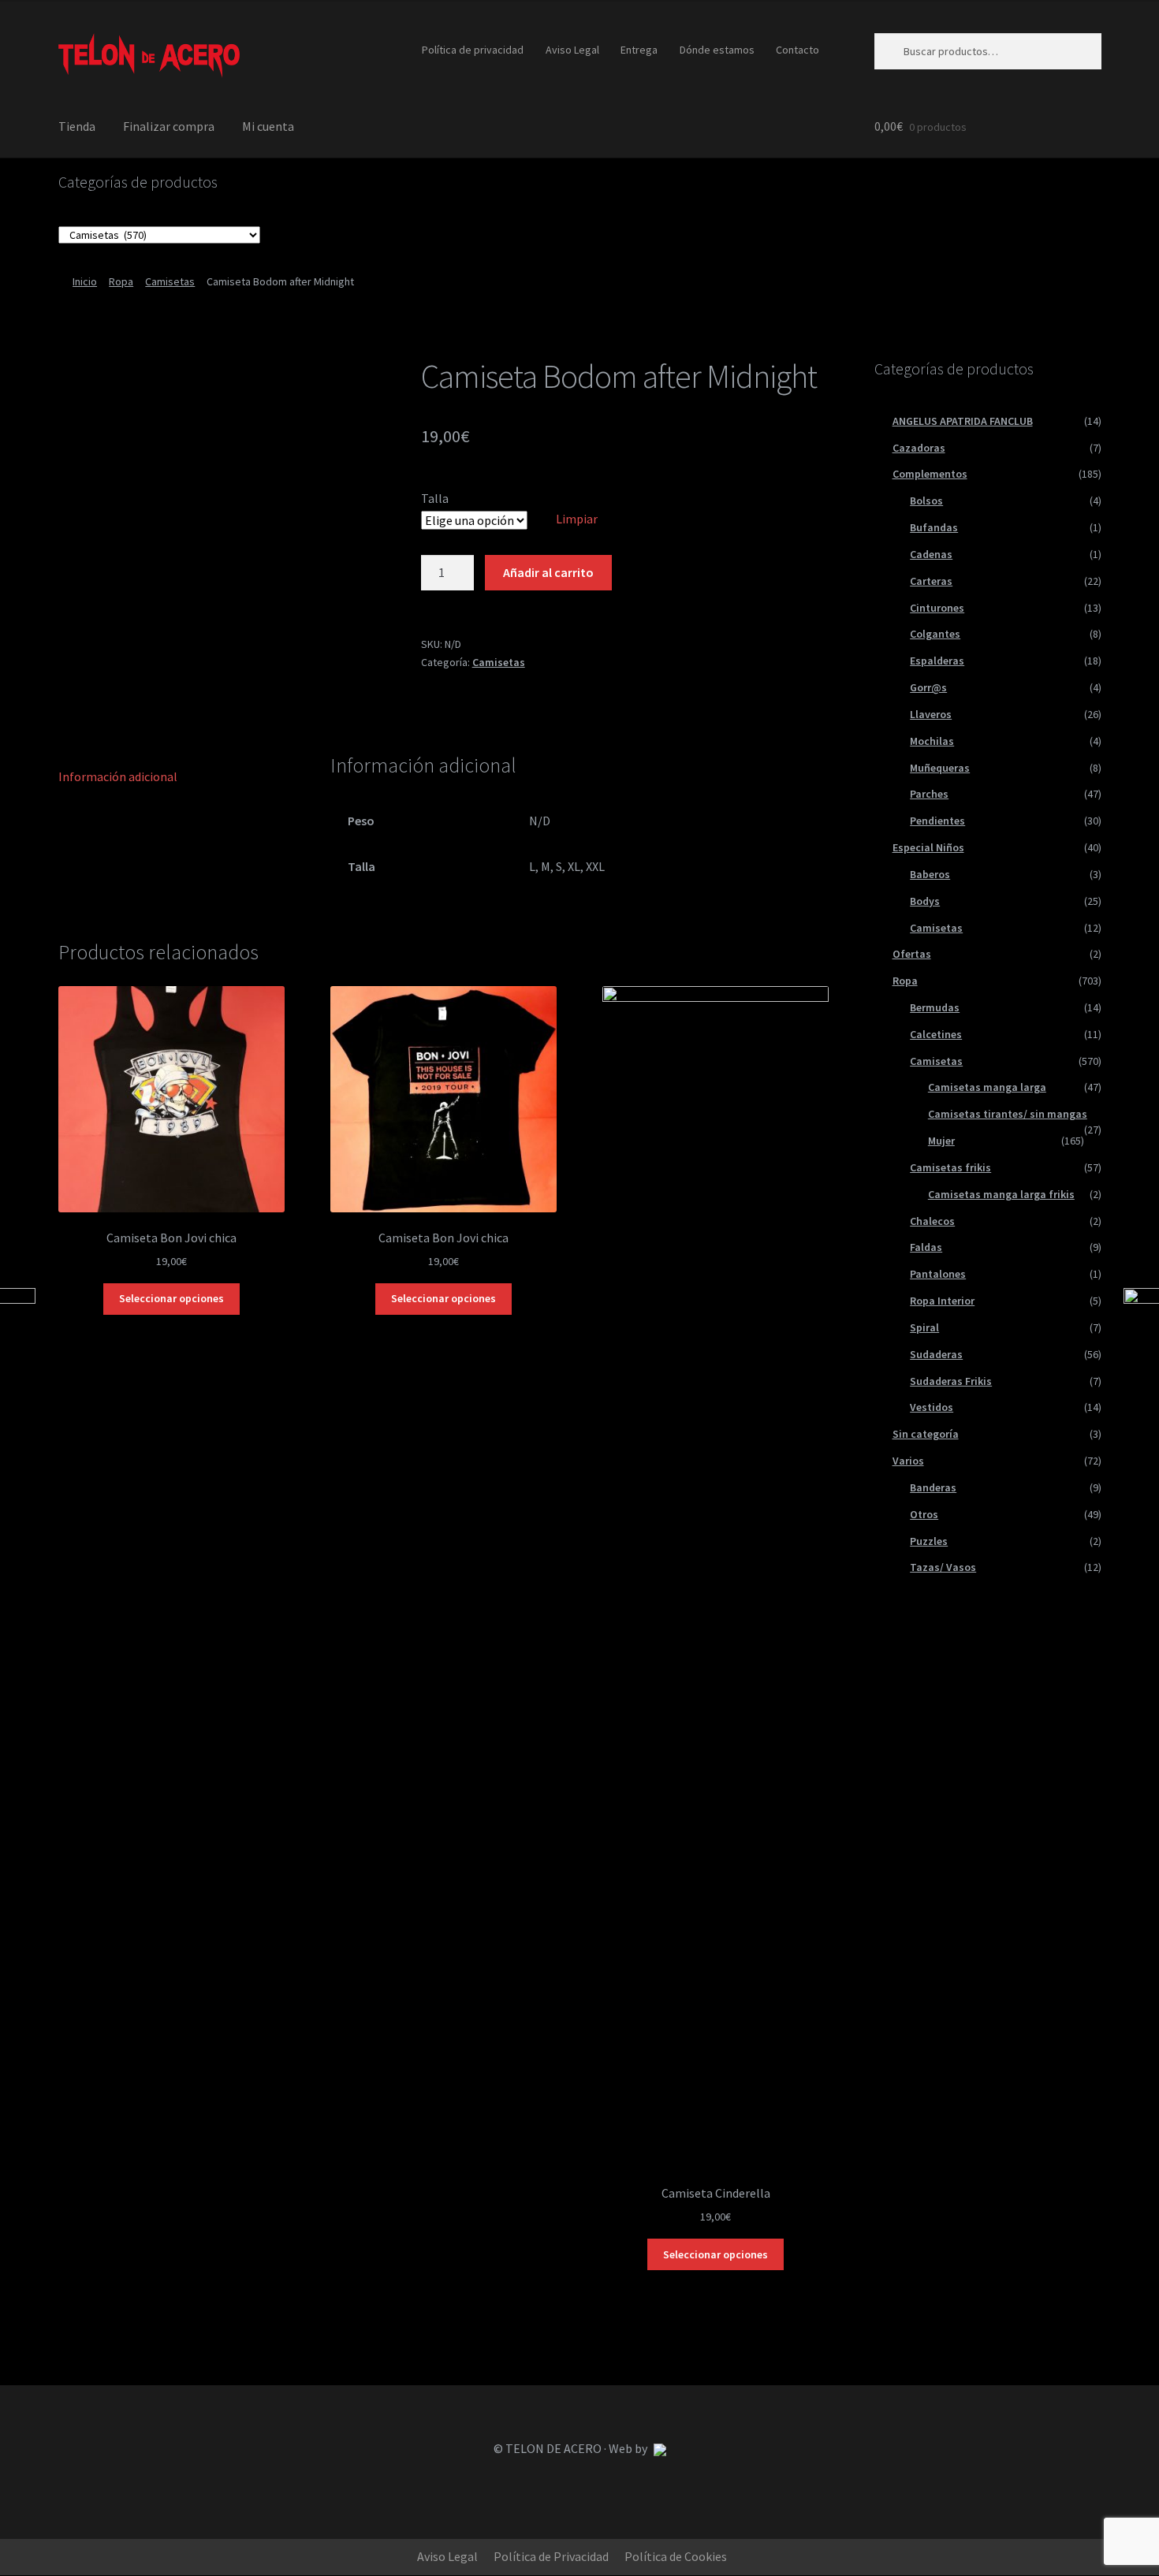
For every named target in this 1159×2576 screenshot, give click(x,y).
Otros (924, 1514)
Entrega (639, 50)
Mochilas (932, 741)
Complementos (930, 474)
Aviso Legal (572, 50)
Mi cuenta (268, 126)
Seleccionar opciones (171, 1298)
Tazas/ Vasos (943, 1567)
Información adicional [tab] (118, 776)
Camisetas (170, 281)
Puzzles (929, 1541)
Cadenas (931, 554)
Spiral (924, 1327)
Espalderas (937, 661)
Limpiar (577, 519)
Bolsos (926, 501)
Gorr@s (928, 687)
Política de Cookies (676, 2556)
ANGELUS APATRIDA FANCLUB (963, 421)
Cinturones (937, 608)
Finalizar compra (169, 126)
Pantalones (938, 1274)
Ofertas (912, 954)
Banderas (933, 1487)
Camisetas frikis (950, 1167)
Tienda (77, 126)
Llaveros (931, 714)
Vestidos (932, 1407)
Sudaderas (936, 1354)
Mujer (941, 1141)
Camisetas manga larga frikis (1001, 1194)
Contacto (798, 50)
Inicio (85, 281)
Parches (929, 794)
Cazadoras (919, 448)
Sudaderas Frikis (951, 1381)
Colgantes (935, 634)
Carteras (931, 581)
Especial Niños (928, 847)
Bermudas (935, 1007)
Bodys (925, 901)
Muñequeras (940, 768)
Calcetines (936, 1034)
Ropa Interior (942, 1301)
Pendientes (937, 821)
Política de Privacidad (551, 2556)
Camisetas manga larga (987, 1087)
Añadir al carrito (548, 572)
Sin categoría (926, 1434)
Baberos (930, 874)
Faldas (926, 1247)
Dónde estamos (717, 50)
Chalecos (932, 1221)
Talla (435, 498)
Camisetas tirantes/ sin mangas (1008, 1114)
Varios (908, 1461)
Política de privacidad (473, 50)
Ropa (121, 281)
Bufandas (934, 527)
